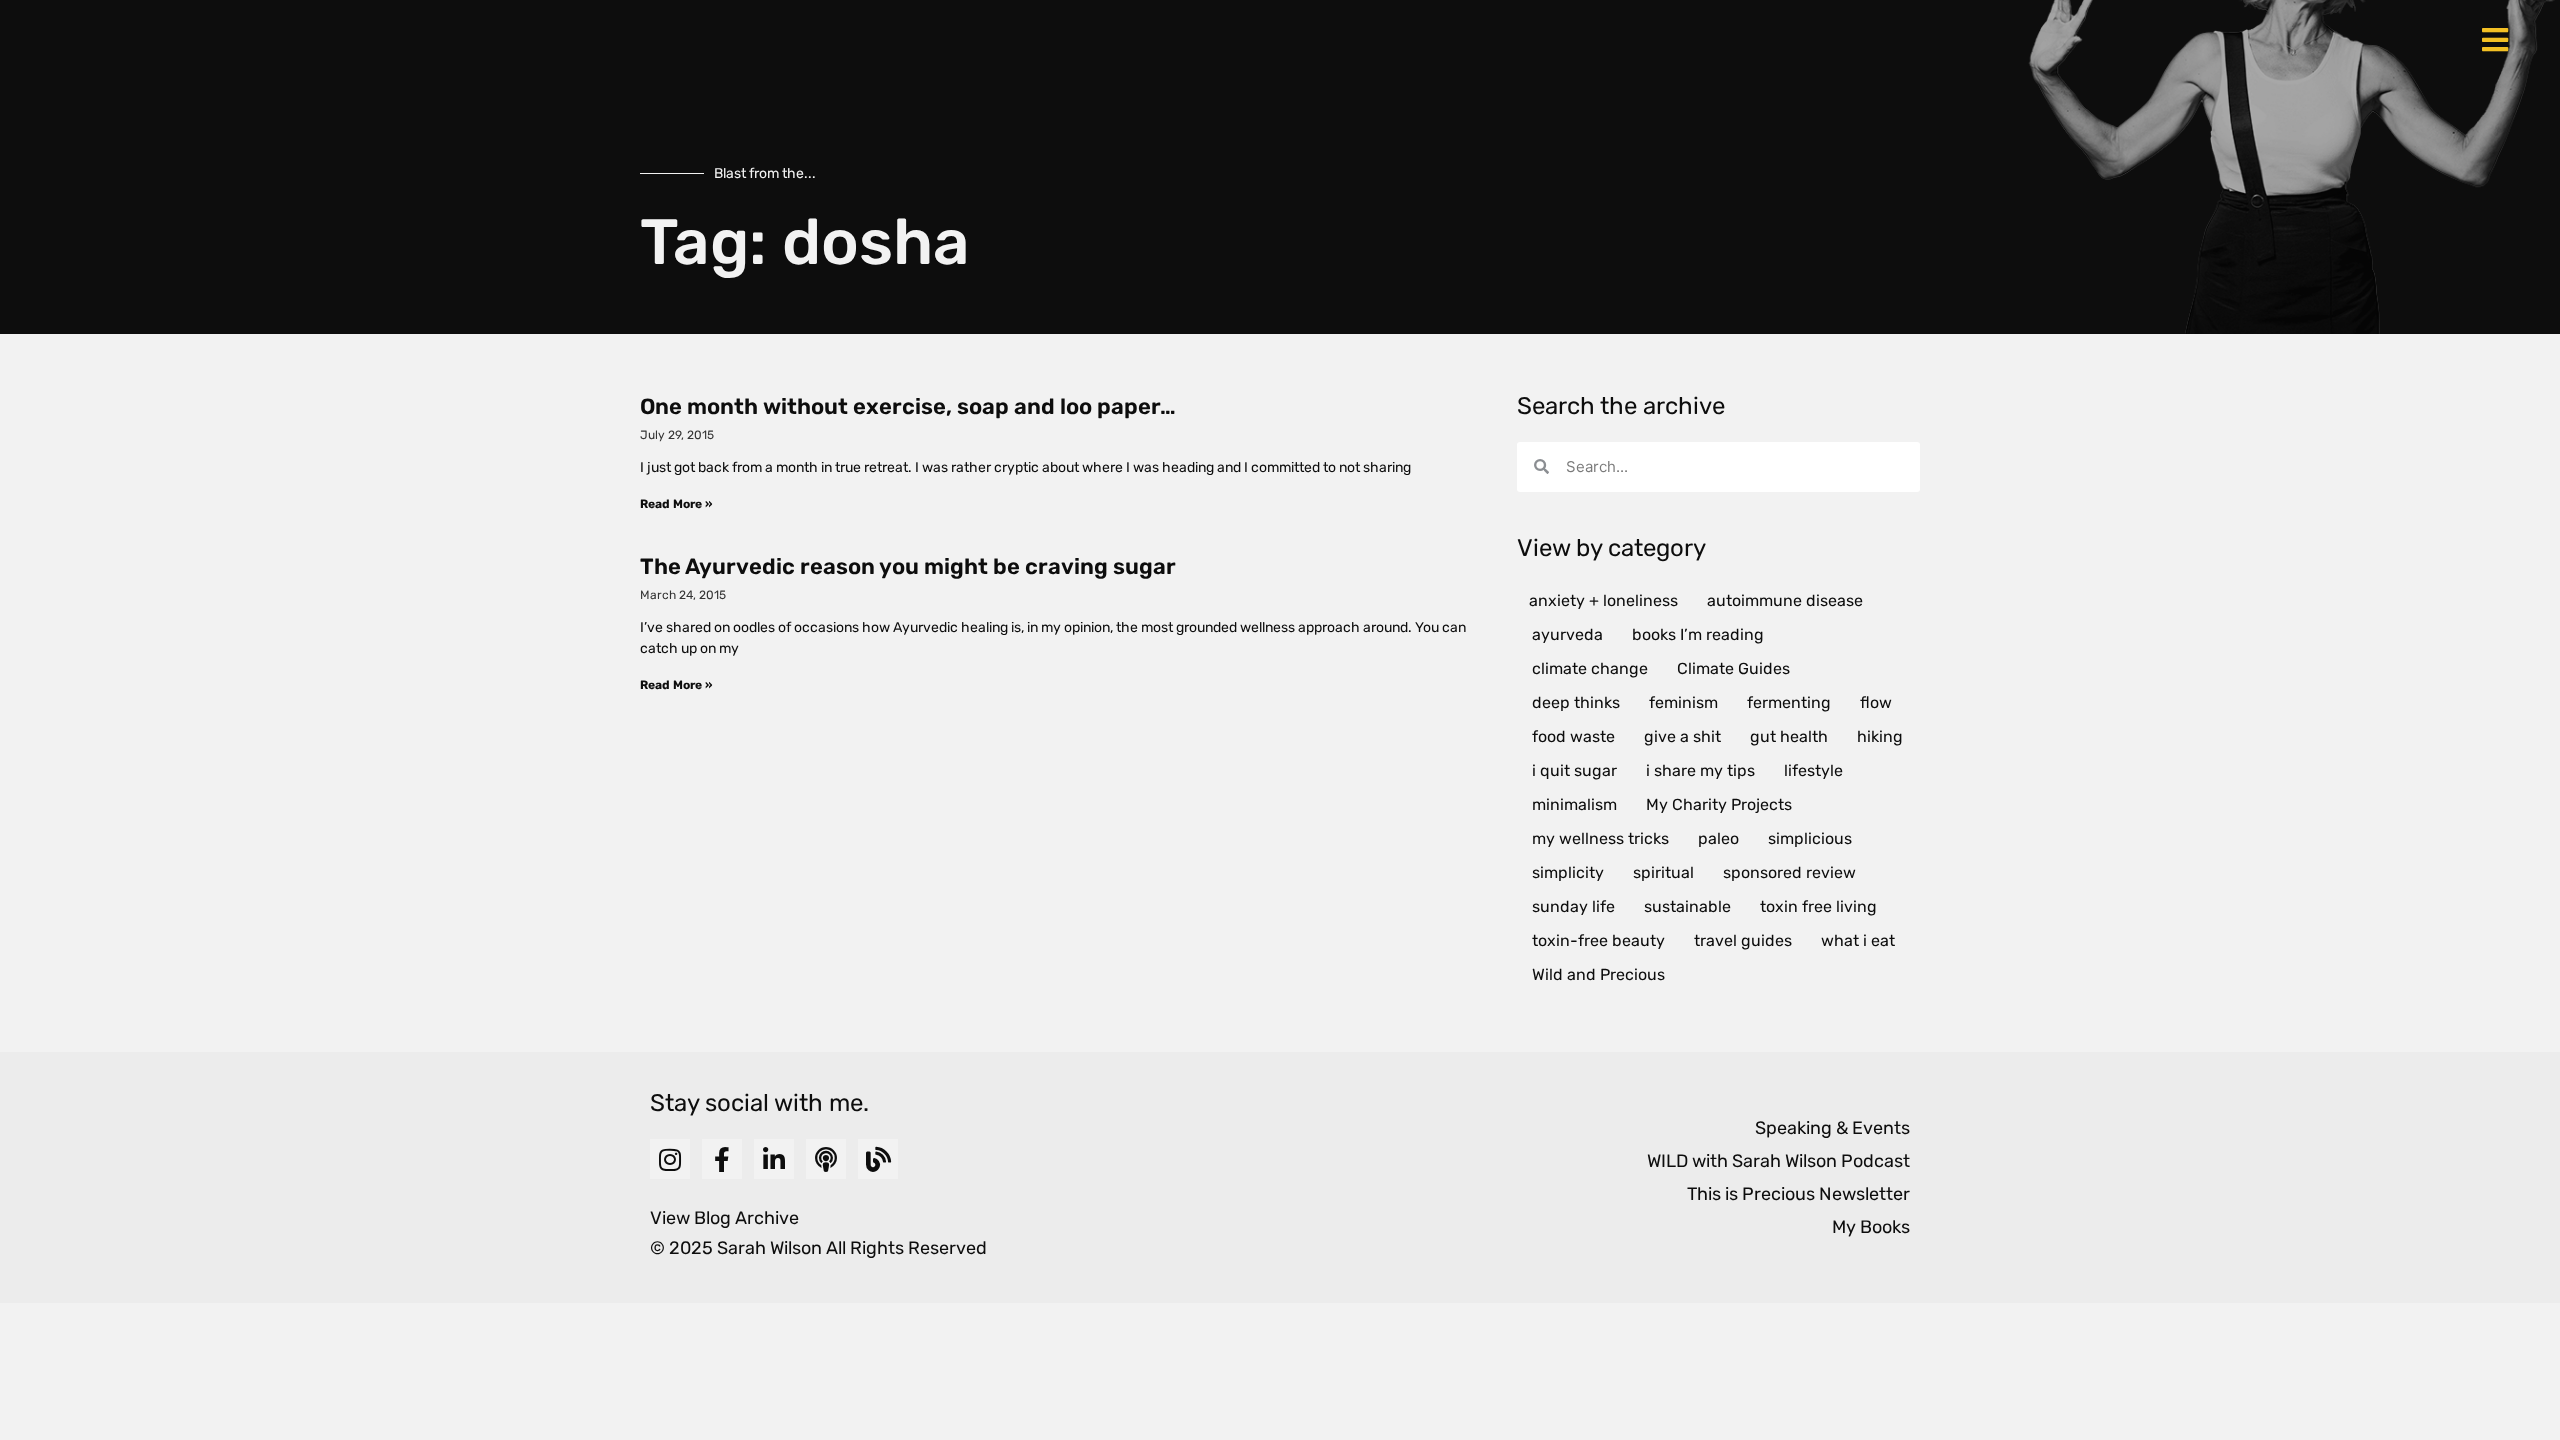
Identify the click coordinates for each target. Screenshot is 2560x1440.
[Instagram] (670, 1159)
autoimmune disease (1785, 600)
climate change (1590, 668)
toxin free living (1818, 906)
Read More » (676, 504)
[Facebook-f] (722, 1159)
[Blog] (878, 1159)
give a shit (1682, 736)
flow (1876, 702)
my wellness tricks (1600, 838)
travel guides (1743, 940)
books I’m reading (1698, 634)
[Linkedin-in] (774, 1159)
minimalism (1574, 804)
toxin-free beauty (1598, 940)
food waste (1573, 736)
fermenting (1789, 702)
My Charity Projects (1719, 804)
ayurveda (1567, 634)
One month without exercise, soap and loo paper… (908, 406)
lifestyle (1813, 770)
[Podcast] (826, 1159)
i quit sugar (1574, 770)
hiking (1880, 736)
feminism (1683, 702)
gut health (1789, 736)
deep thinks (1576, 702)
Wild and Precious (1598, 974)
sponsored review (1789, 872)
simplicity (1568, 872)
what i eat (1858, 940)
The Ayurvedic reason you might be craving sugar (908, 566)
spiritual (1663, 872)
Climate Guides (1733, 668)
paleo (1718, 838)
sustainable (1687, 906)
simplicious (1810, 838)
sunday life (1573, 906)
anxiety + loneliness (1603, 600)
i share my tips (1700, 770)
